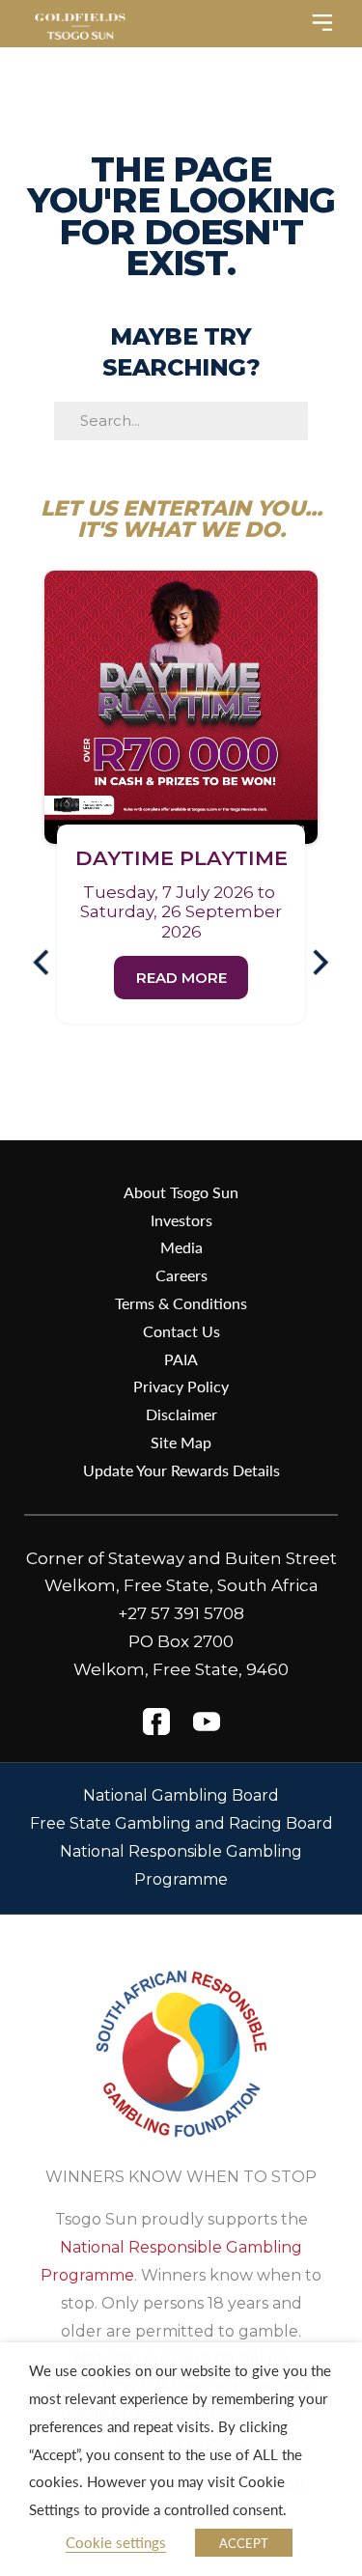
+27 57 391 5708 (181, 1613)
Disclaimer (181, 1414)
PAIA (181, 1359)
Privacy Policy (181, 1386)
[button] (49, 963)
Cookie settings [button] (116, 2542)
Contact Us (181, 1331)
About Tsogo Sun (181, 1192)
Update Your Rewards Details (181, 1470)
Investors (181, 1220)
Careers (181, 1275)
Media (181, 1247)
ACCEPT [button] (244, 2543)
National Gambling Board (181, 1795)
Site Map (181, 1442)
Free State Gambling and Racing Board (181, 1823)
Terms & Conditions (181, 1303)
